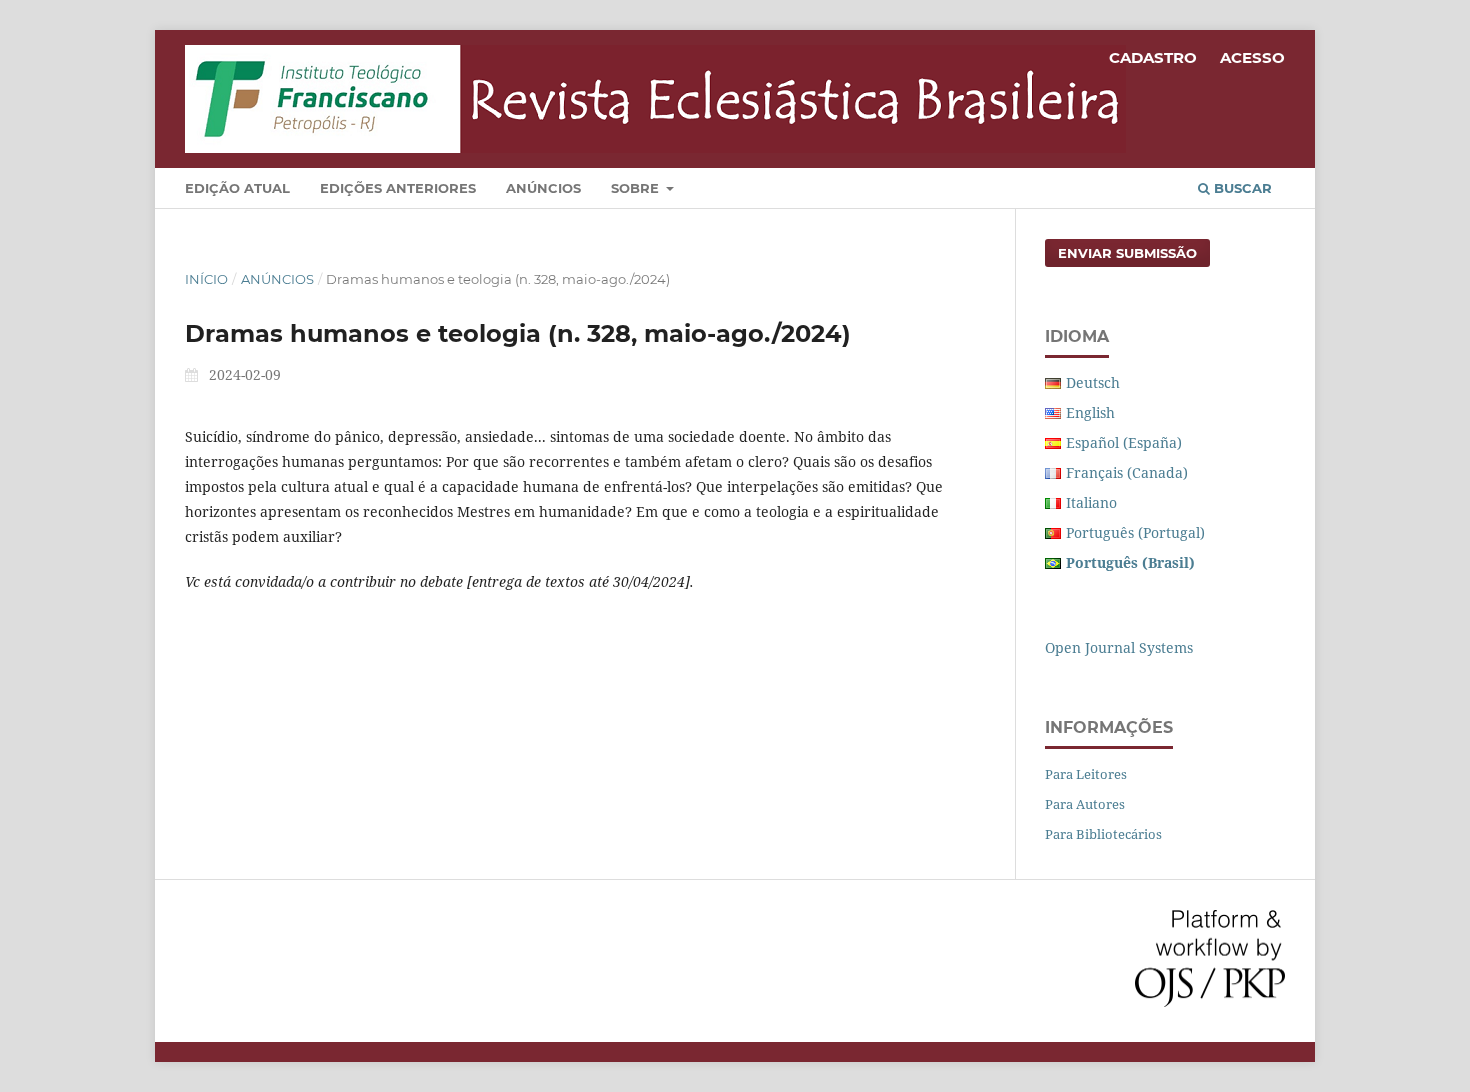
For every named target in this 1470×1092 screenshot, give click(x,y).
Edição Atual (237, 188)
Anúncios (543, 188)
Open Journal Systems (1119, 647)
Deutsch (1093, 382)
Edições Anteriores (398, 188)
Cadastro (1153, 57)
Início (206, 279)
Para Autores (1085, 804)
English (1090, 412)
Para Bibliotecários (1103, 834)
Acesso (1252, 57)
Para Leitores (1086, 774)
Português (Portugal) (1135, 532)
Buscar (1241, 188)
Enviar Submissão (1127, 253)
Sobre (637, 188)
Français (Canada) (1127, 472)
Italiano (1091, 502)
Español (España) (1124, 442)
